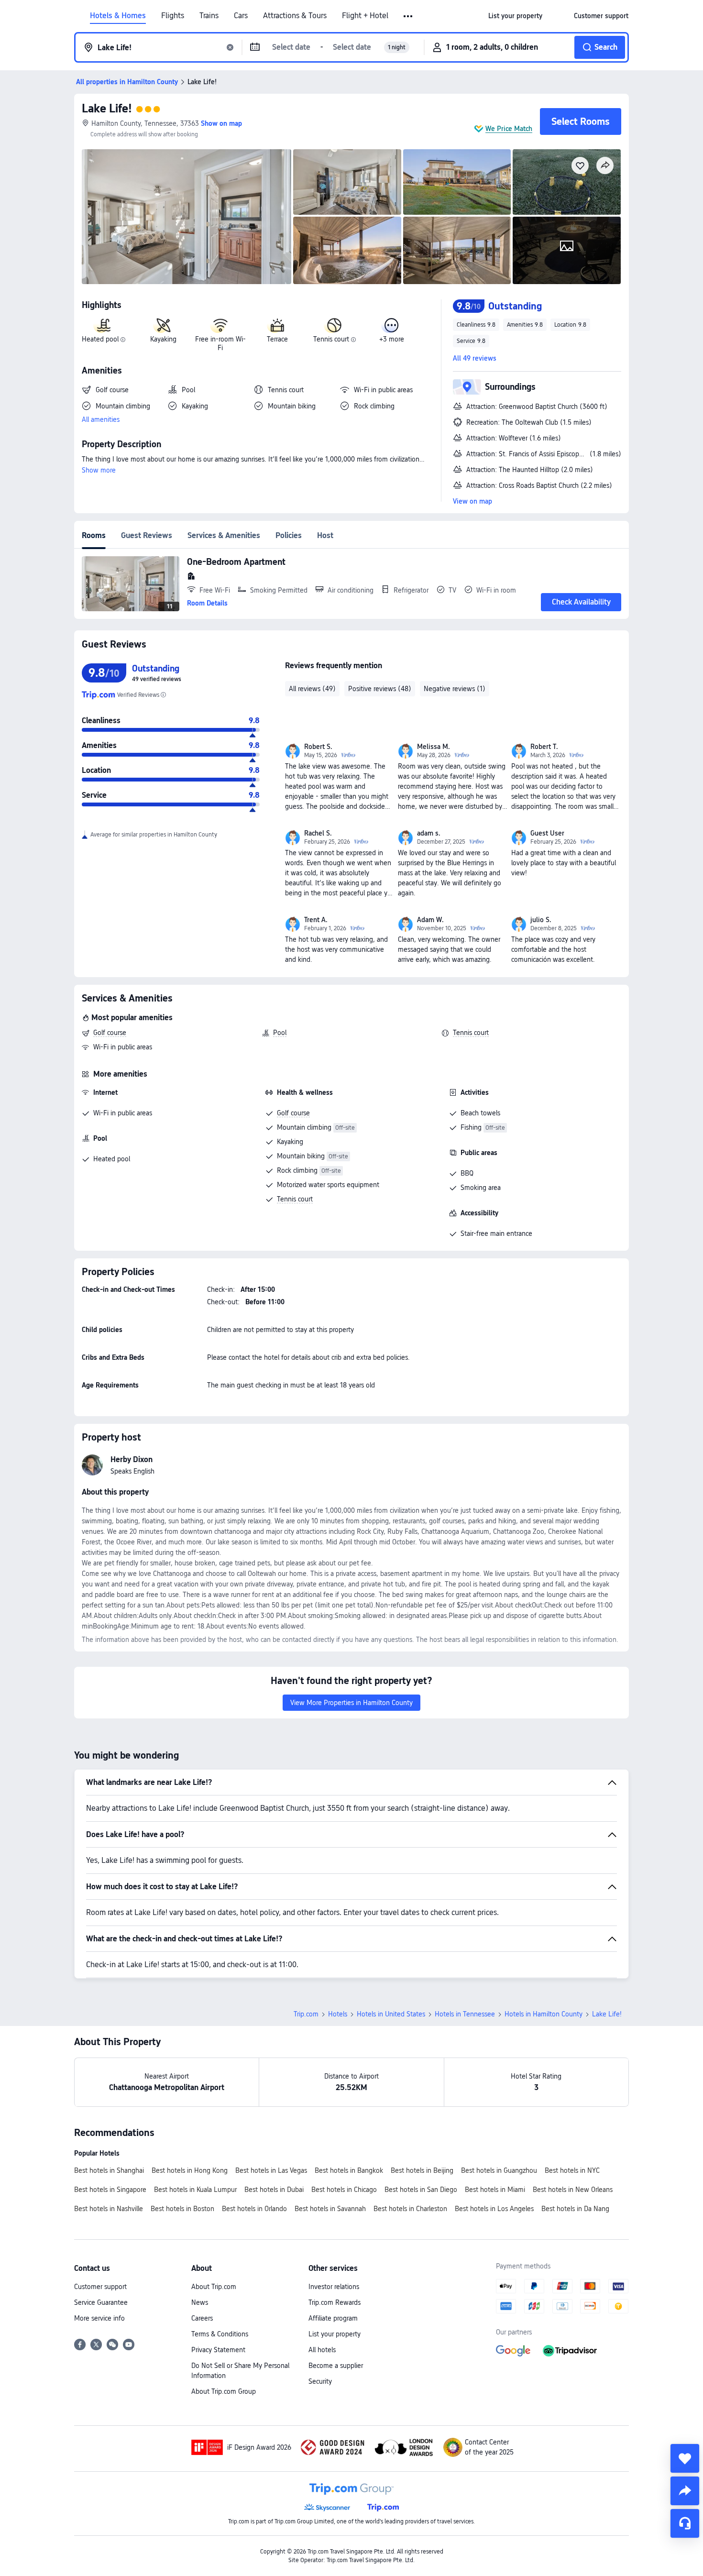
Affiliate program (333, 2318)
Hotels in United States (391, 2014)
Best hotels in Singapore (110, 2190)
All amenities (101, 419)
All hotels (322, 2350)
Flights (173, 16)
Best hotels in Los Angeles (494, 2209)
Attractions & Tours (295, 16)
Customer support (100, 2287)
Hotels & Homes (118, 16)
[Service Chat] (685, 2523)
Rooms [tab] (94, 535)
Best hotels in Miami (495, 2190)
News (200, 2302)
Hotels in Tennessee (465, 2014)
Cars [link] (241, 16)
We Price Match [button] (509, 129)
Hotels (338, 2014)
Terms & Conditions (220, 2334)
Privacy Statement (218, 2350)
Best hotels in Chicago (344, 2190)
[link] (515, 16)
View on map (472, 501)
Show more (99, 470)
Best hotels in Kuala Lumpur (195, 2190)
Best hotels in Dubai (274, 2190)
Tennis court (471, 1033)
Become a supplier (336, 2366)
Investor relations (334, 2287)
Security (320, 2381)
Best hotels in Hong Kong (190, 2170)
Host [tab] (325, 535)
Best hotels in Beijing (422, 2170)
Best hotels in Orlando (254, 2209)
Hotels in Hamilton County (544, 2014)
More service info (99, 2318)
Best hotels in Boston (182, 2209)
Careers (202, 2318)
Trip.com (306, 2014)
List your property (335, 2334)
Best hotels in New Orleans (573, 2190)
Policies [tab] (289, 535)
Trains (209, 16)
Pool (280, 1033)
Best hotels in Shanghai (109, 2170)
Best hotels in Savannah (330, 2209)
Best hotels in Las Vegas (271, 2170)
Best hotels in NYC (572, 2170)
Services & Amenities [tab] (224, 535)
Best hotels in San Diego (421, 2190)
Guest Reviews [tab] (147, 535)
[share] (685, 2491)
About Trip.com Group (224, 2391)
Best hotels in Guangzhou (499, 2170)
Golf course (110, 1033)
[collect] (685, 2458)
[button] (409, 16)
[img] (187, 217)
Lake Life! (107, 108)
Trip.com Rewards (335, 2302)
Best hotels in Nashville (109, 2209)
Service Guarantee (101, 2302)
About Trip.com (214, 2287)
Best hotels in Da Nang (575, 2209)
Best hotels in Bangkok (349, 2170)
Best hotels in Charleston (410, 2209)
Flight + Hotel (365, 16)
